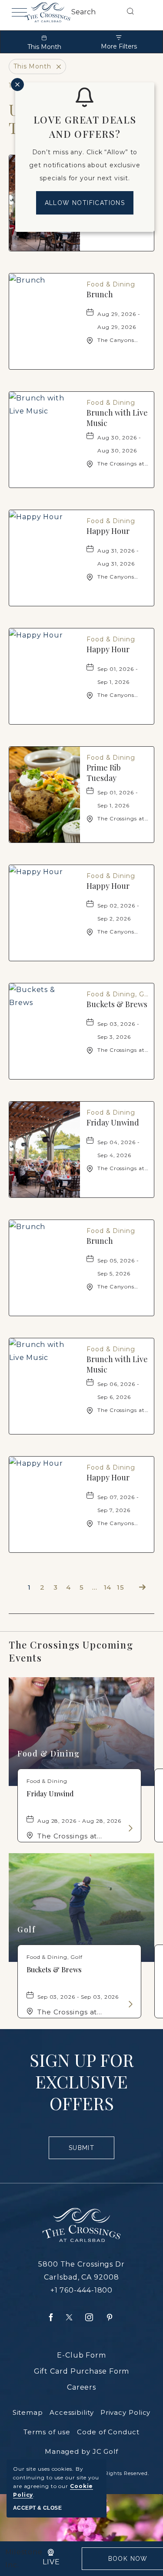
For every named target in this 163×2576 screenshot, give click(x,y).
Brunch (100, 294)
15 (121, 1587)
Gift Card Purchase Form (82, 2371)
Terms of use (47, 2432)
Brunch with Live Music (117, 418)
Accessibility (72, 2412)
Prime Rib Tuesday (104, 773)
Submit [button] (85, 2152)
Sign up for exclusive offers (82, 2082)
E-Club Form (81, 2355)
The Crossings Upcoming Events (71, 1651)
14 (108, 1587)
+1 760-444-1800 (82, 2290)
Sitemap (28, 2412)
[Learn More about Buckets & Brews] (130, 2004)
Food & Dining (49, 1753)
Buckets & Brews (117, 1004)
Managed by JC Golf (81, 2451)
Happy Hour (108, 531)
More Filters (119, 46)
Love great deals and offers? (85, 127)
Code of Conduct (108, 2432)
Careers (81, 2387)
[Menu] (18, 12)
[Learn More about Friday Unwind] (130, 1828)
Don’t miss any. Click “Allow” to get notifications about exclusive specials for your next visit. (85, 165)
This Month (44, 47)
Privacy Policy (126, 2412)
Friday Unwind (113, 1122)
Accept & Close (37, 2508)
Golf (26, 1929)
